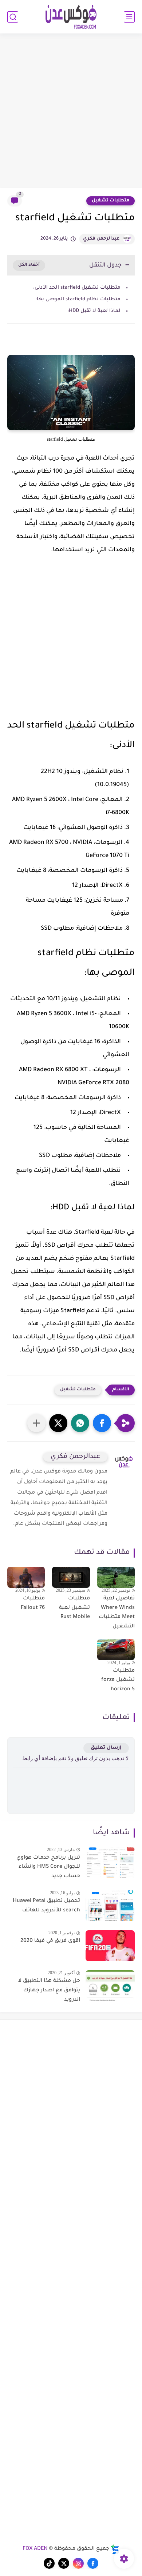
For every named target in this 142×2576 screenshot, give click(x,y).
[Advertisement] (71, 112)
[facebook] (93, 2563)
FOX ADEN (35, 2549)
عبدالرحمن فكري (101, 239)
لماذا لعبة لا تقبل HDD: (94, 311)
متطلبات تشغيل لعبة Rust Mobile (74, 1608)
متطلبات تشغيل (111, 201)
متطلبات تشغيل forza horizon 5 (118, 1680)
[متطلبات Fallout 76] (26, 1577)
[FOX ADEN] (71, 17)
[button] (102, 1423)
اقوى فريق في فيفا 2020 (50, 1941)
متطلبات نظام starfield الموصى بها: (78, 299)
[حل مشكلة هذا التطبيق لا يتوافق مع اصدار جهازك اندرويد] (110, 1986)
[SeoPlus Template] (115, 2549)
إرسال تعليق (106, 1748)
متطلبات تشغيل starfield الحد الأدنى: (77, 288)
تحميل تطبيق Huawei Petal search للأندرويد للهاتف (46, 1906)
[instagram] (78, 2563)
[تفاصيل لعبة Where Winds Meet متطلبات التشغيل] (116, 1577)
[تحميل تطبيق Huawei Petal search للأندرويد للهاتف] (110, 1906)
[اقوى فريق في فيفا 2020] (110, 1946)
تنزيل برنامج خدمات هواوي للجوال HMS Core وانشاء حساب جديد (48, 1867)
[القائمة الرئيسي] (129, 17)
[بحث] (13, 17)
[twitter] (64, 2563)
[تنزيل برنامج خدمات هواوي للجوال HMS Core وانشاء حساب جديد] (110, 1862)
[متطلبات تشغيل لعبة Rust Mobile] (71, 1577)
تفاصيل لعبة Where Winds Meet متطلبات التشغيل (117, 1613)
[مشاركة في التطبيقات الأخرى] (36, 1423)
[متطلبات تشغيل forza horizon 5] (116, 1650)
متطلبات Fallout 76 (33, 1603)
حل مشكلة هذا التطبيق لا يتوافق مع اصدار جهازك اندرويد (49, 1990)
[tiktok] (49, 2563)
